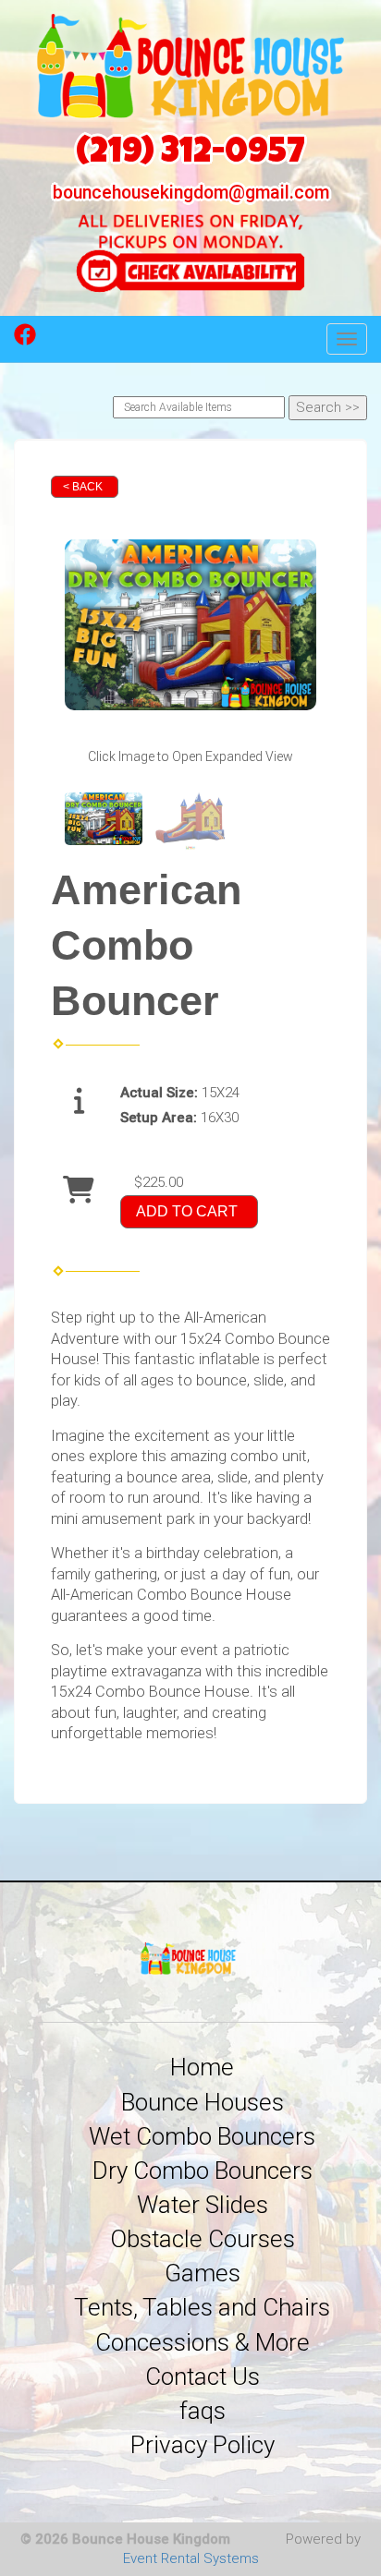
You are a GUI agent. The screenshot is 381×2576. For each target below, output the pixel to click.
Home (202, 2067)
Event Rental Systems (191, 2558)
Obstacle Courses (203, 2239)
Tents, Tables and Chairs (202, 2307)
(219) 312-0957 (190, 155)
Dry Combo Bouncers (203, 2171)
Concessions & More (203, 2342)
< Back (83, 487)
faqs (203, 2411)
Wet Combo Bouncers (202, 2136)
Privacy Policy (203, 2445)
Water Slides (203, 2205)
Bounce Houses (203, 2102)
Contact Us (203, 2376)
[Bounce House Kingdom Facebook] (25, 341)
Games (203, 2273)
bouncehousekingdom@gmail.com (191, 193)
